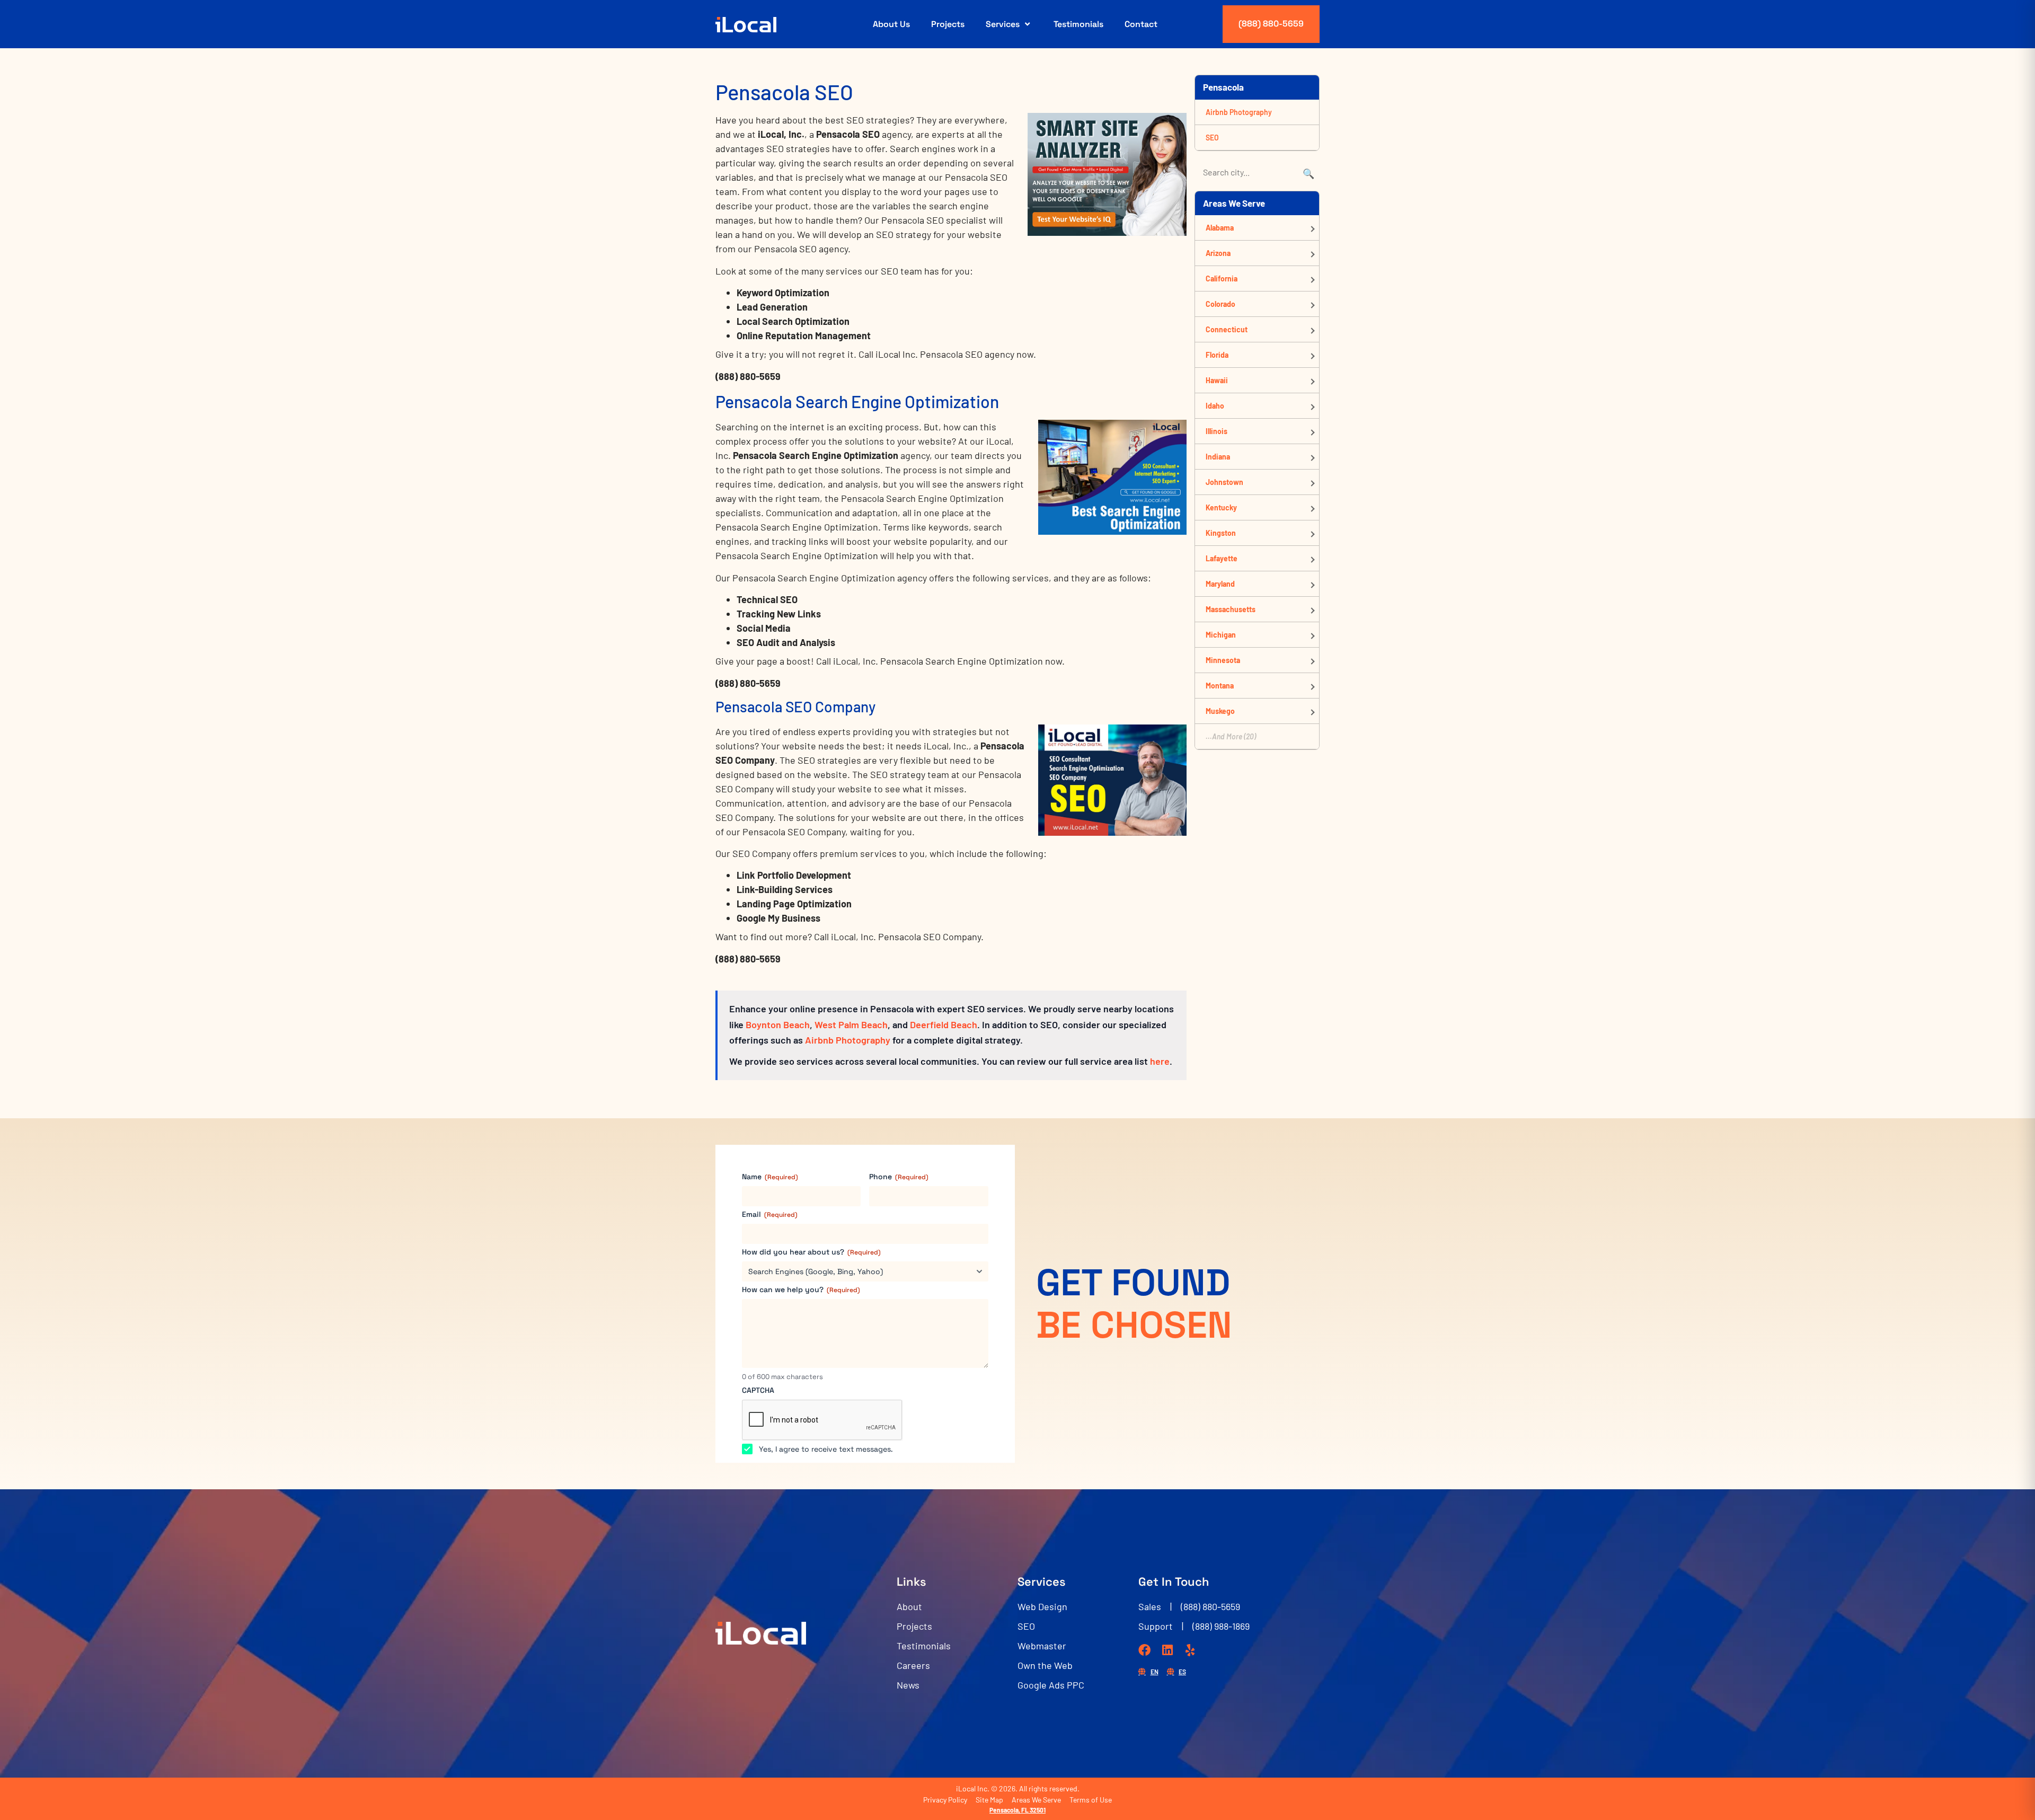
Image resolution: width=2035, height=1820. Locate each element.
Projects (948, 24)
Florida (1217, 355)
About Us (891, 24)
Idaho (1215, 406)
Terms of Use (1091, 1800)
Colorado (1220, 304)
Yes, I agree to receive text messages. (826, 1449)
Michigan (1221, 635)
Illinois (1216, 431)
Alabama (1220, 228)
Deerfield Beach (944, 1024)
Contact (1141, 24)
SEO (1212, 138)
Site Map (989, 1800)
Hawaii (1217, 380)
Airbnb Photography (848, 1040)
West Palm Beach (851, 1024)
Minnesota (1223, 660)
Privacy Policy (945, 1800)
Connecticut (1227, 329)
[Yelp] (1190, 1650)
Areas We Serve (1036, 1800)
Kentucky (1221, 507)
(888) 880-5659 (1271, 24)
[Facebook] (1144, 1650)
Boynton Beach (778, 1024)
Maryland (1220, 584)
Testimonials (1078, 24)
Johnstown (1224, 482)
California (1222, 279)
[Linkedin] (1167, 1650)
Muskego (1220, 711)
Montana (1220, 686)
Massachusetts (1231, 609)
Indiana (1218, 457)
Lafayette (1222, 558)
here (1160, 1061)
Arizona (1218, 253)
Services (1003, 24)
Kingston (1221, 533)
